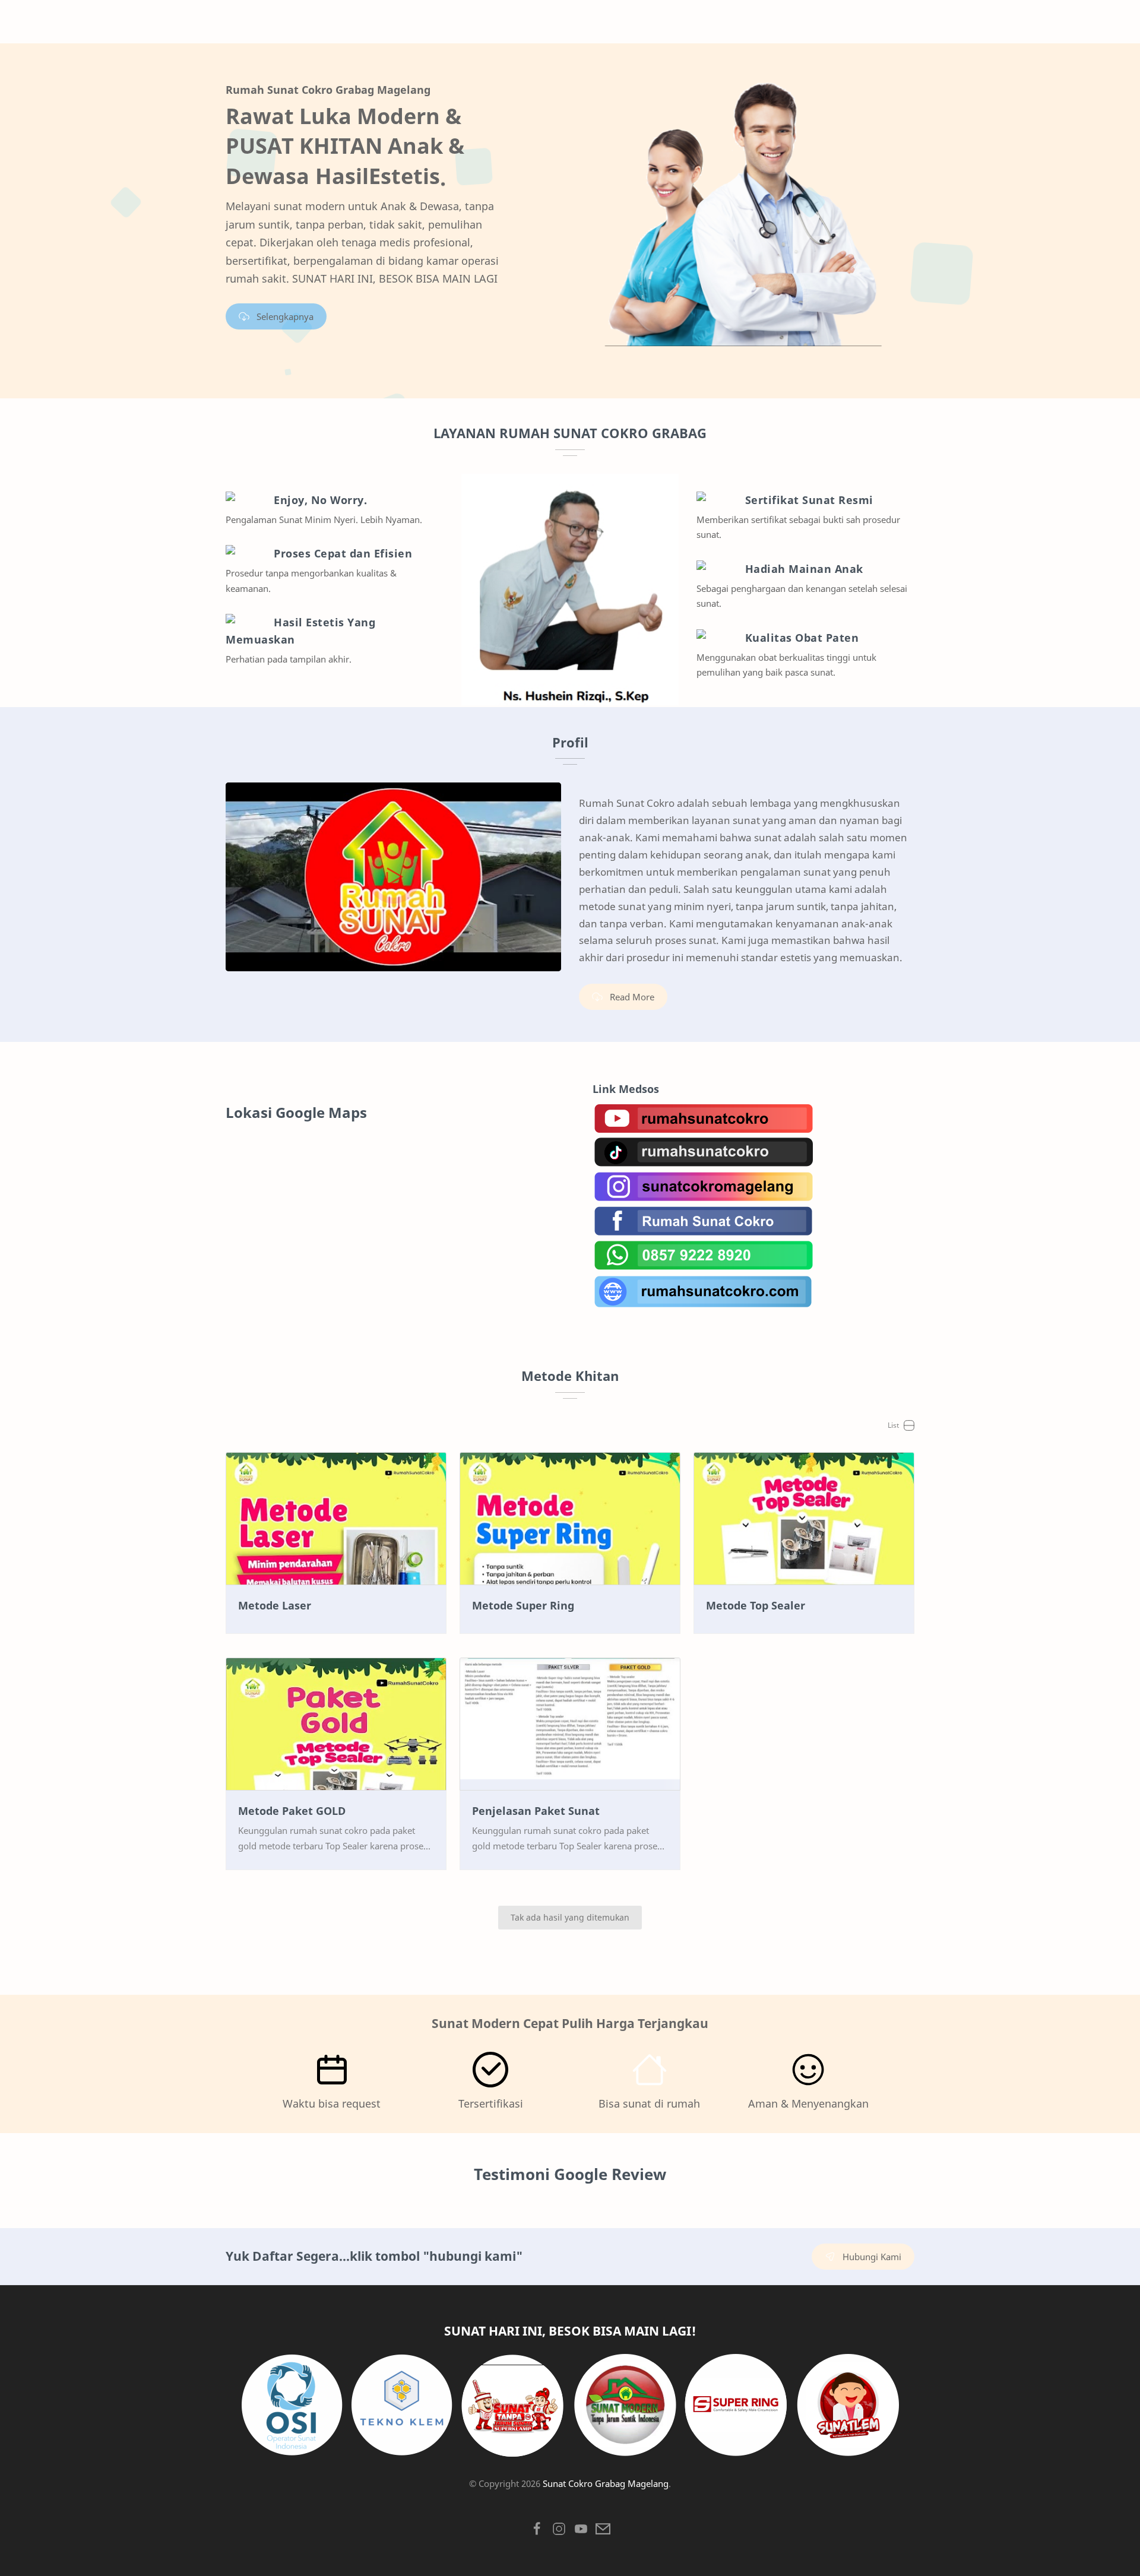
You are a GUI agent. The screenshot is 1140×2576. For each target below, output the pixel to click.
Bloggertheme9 (596, 2498)
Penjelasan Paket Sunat (536, 1811)
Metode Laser (275, 1605)
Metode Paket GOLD (292, 1811)
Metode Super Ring (523, 1605)
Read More (632, 997)
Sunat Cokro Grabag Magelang (606, 2483)
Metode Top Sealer (756, 1605)
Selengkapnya (285, 316)
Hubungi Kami (872, 2257)
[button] (537, 2532)
